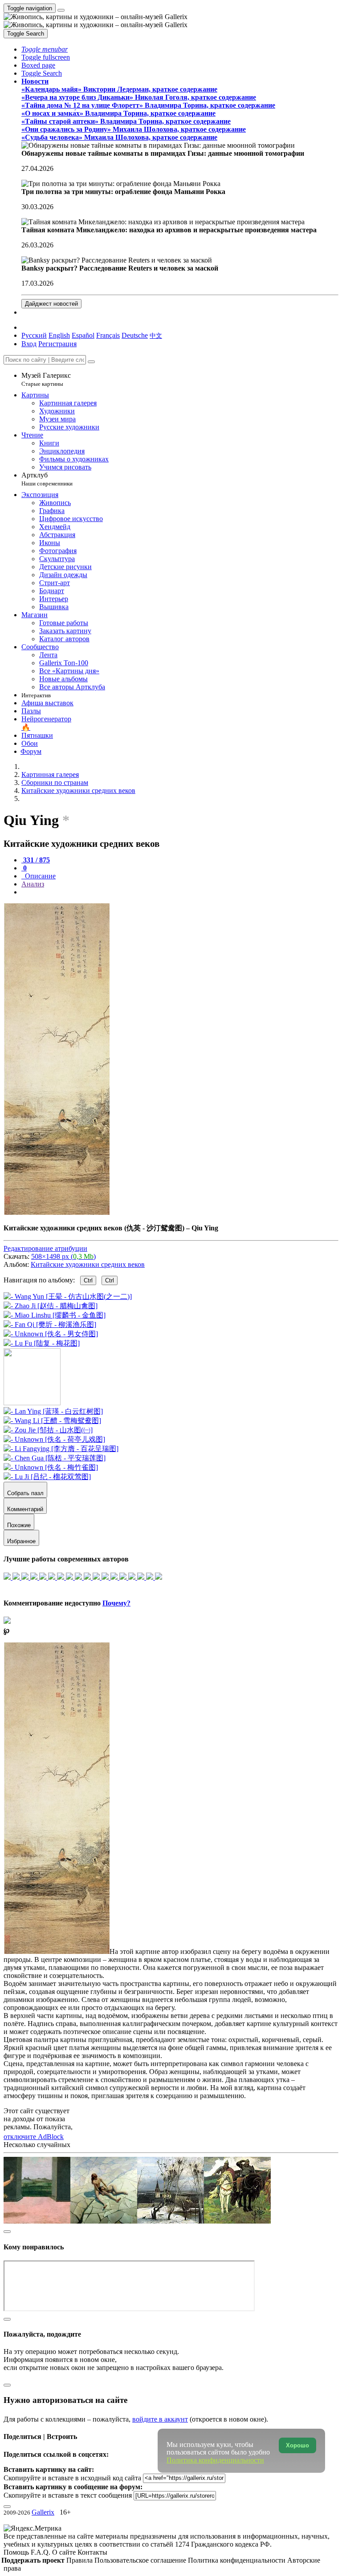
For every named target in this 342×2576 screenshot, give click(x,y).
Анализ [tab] (33, 884)
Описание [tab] (39, 876)
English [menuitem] (59, 335)
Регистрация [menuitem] (57, 344)
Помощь (17, 2552)
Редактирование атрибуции (45, 1248)
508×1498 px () (63, 1256)
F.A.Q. (41, 2552)
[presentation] (180, 892)
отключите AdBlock (34, 2137)
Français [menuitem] (108, 335)
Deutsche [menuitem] (135, 335)
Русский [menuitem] (34, 335)
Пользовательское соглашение (141, 2560)
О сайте (65, 2552)
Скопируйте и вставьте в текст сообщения (68, 2495)
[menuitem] (156, 335)
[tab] (36, 860)
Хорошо (297, 2445)
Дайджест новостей (51, 304)
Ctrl (88, 1280)
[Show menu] (61, 10)
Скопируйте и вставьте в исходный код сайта (72, 2477)
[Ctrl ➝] (53, 1411)
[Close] (91, 362)
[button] (45, 49)
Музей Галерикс (46, 379)
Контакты (92, 2552)
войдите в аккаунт (160, 2419)
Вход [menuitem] (29, 344)
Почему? (116, 1603)
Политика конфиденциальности (238, 2560)
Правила (80, 2560)
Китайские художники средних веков (88, 1264)
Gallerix (43, 2512)
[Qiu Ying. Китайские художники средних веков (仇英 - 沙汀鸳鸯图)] (57, 1212)
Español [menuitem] (83, 335)
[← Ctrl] (42, 1343)
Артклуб (47, 479)
